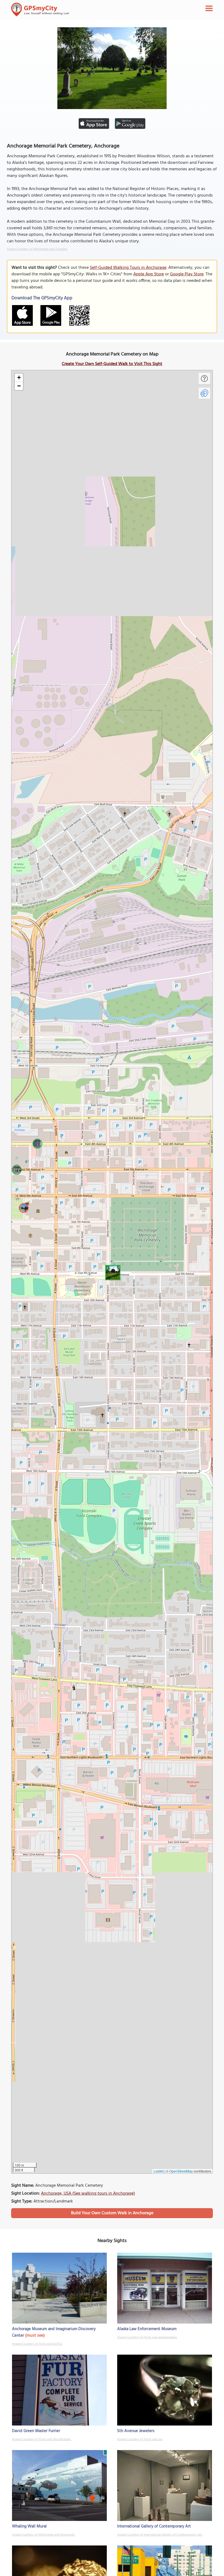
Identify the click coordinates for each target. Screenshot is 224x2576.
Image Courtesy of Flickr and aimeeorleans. (147, 2337)
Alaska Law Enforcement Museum (147, 2329)
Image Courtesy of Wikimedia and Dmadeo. (37, 249)
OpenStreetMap (181, 2171)
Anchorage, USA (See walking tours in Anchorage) (88, 2194)
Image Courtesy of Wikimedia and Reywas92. (44, 2535)
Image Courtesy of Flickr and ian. (140, 2439)
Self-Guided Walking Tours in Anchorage (128, 268)
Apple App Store (149, 274)
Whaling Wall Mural (29, 2526)
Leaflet (159, 2171)
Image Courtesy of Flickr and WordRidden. (42, 2439)
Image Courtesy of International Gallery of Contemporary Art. (160, 2535)
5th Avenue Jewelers (136, 2431)
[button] (112, 1272)
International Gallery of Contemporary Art (154, 2526)
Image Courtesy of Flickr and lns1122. (37, 2344)
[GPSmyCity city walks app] (40, 10)
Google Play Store (187, 274)
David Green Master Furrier (36, 2431)
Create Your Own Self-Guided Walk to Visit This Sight (112, 364)
